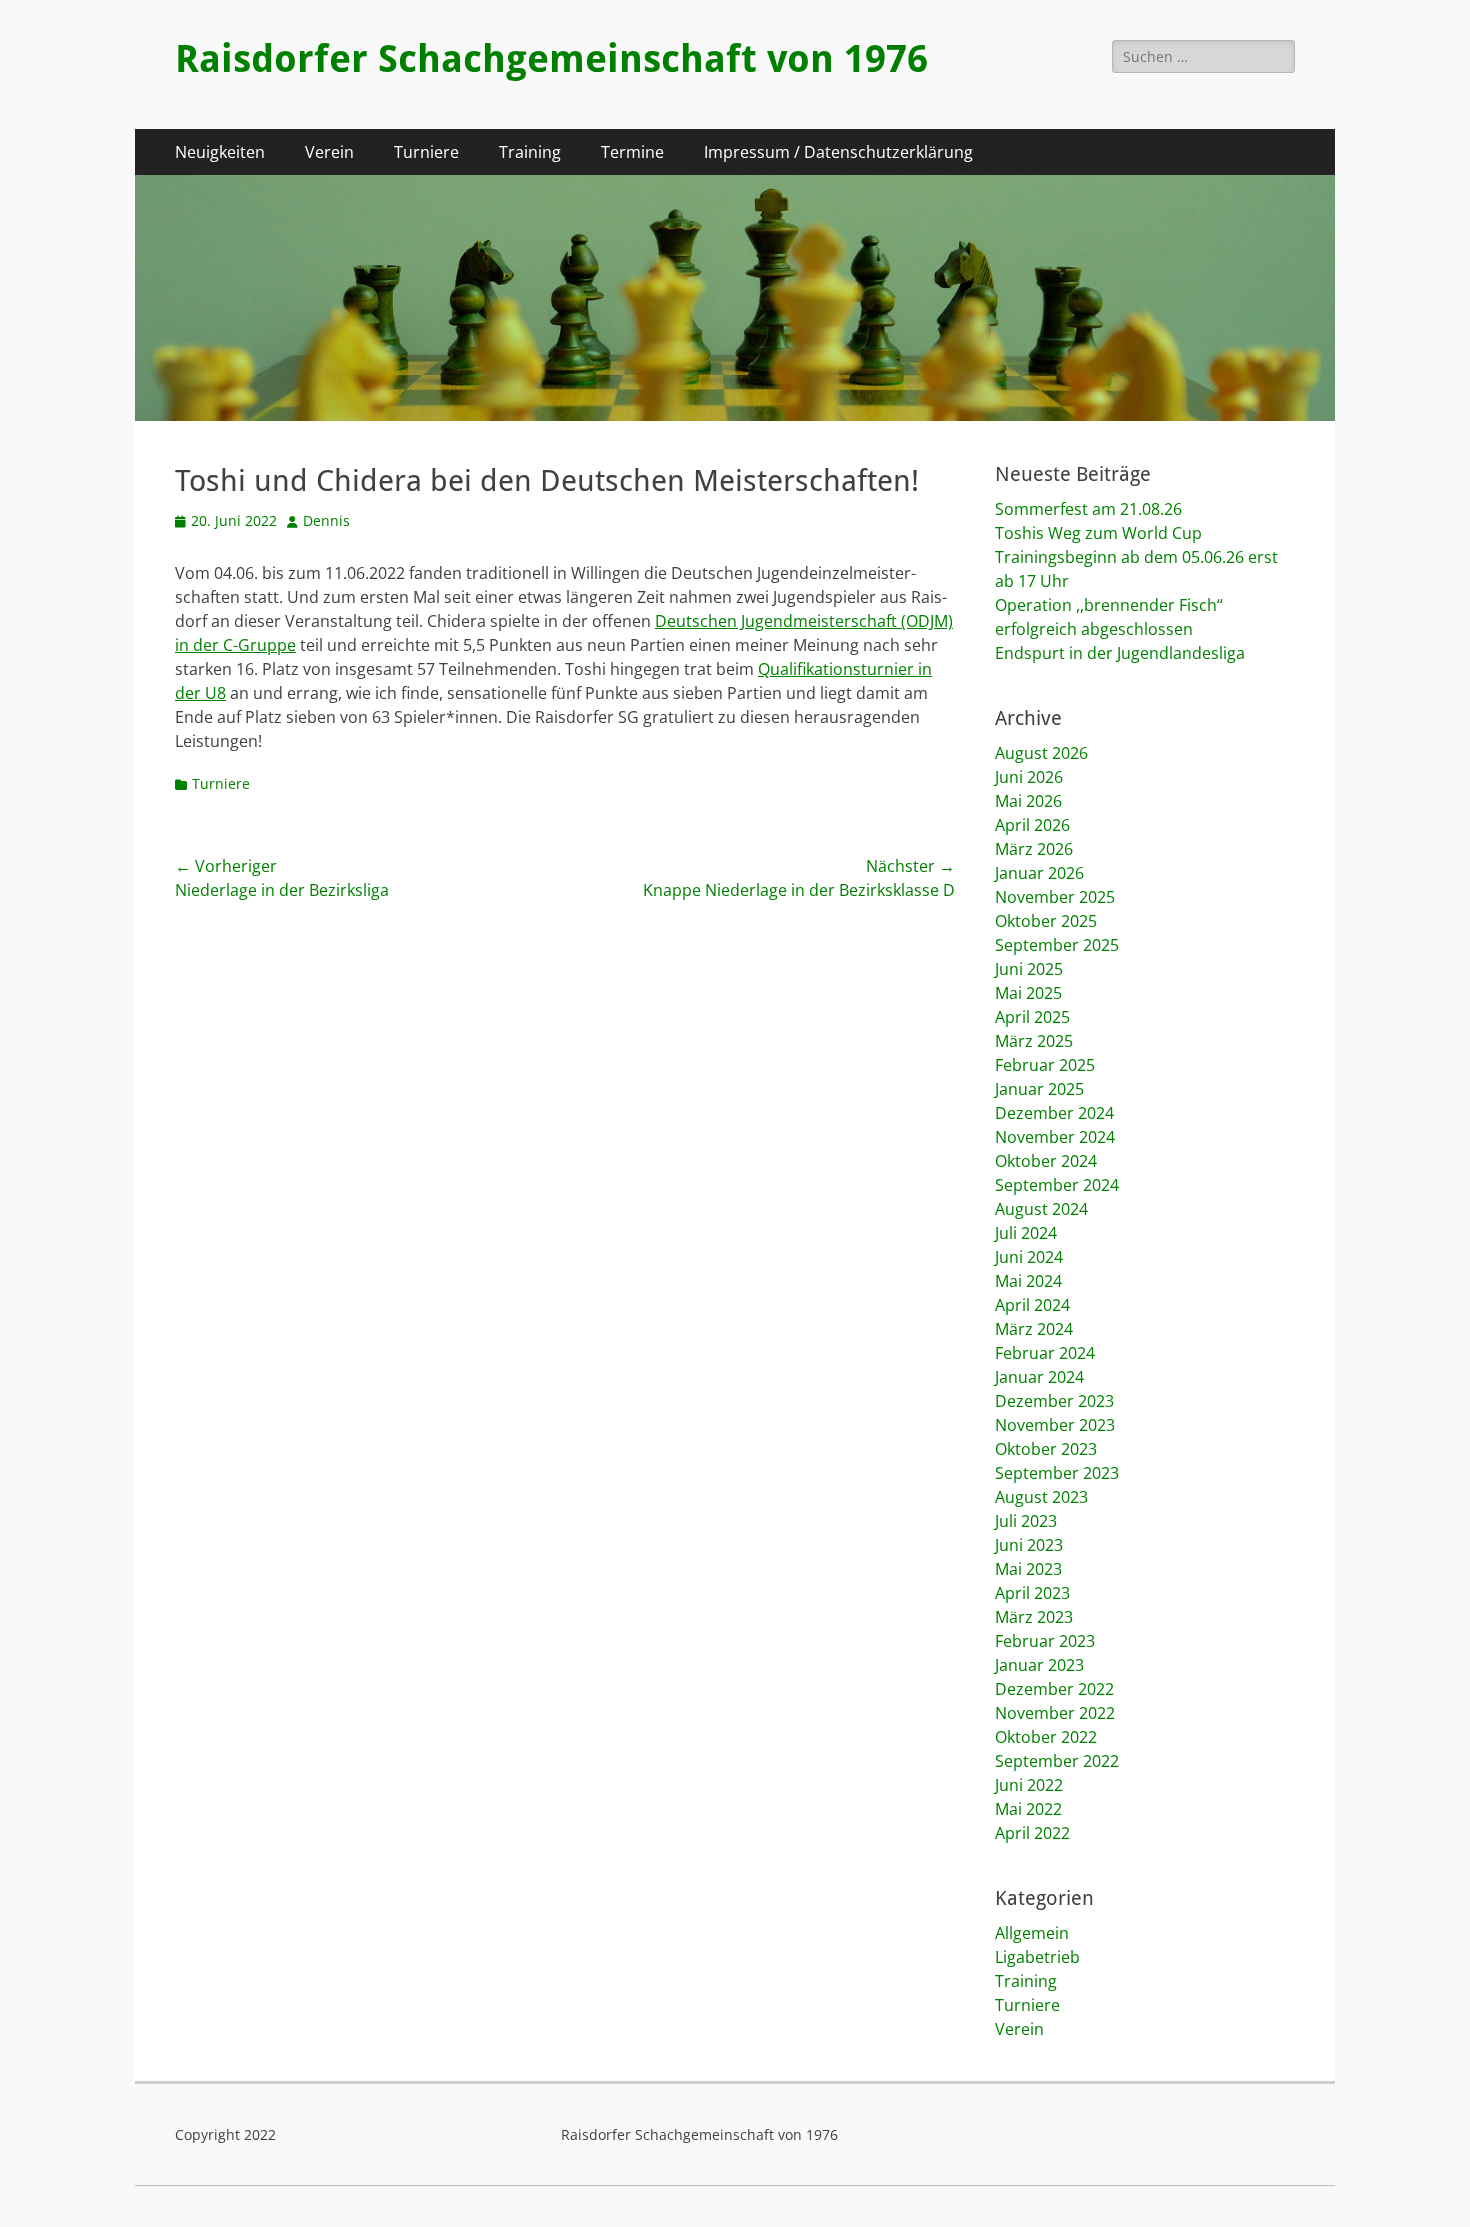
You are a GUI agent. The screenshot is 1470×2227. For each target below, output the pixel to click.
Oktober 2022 (1046, 1737)
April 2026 (1032, 825)
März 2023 (1034, 1617)
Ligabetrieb (1037, 1957)
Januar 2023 (1039, 1665)
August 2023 (1041, 1497)
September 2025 (1057, 945)
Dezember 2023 (1054, 1401)
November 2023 (1055, 1425)
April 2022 (1032, 1833)
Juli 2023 (1026, 1521)
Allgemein (1032, 1933)
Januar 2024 (1039, 1377)
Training (530, 152)
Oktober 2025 (1046, 921)
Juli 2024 (1026, 1233)
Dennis (326, 520)
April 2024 (1032, 1305)
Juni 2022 (1029, 1785)
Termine (632, 152)
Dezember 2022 (1054, 1689)
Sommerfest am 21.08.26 (1088, 509)
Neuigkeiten (220, 152)
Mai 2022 (1028, 1809)
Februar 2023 (1045, 1641)
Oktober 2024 (1046, 1161)
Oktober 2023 (1046, 1449)
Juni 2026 (1029, 777)
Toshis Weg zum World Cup (1098, 533)
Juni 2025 (1029, 969)
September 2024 (1057, 1185)
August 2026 (1041, 753)
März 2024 (1034, 1329)
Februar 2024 (1045, 1353)
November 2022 (1055, 1713)
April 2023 (1032, 1593)
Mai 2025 (1028, 993)
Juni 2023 (1029, 1545)
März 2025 (1034, 1041)
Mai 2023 (1028, 1569)
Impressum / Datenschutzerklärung (838, 152)
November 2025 (1055, 897)
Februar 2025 (1045, 1065)
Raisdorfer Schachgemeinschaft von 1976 (551, 59)
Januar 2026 (1039, 873)
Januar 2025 (1039, 1089)
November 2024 (1055, 1137)
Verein (329, 152)
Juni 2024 (1029, 1257)
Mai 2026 (1028, 801)
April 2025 (1032, 1017)
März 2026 (1034, 849)
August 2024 (1041, 1209)
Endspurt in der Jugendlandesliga (1120, 653)
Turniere (426, 152)
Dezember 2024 (1054, 1113)
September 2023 (1057, 1473)
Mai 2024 (1028, 1281)
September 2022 (1057, 1761)
